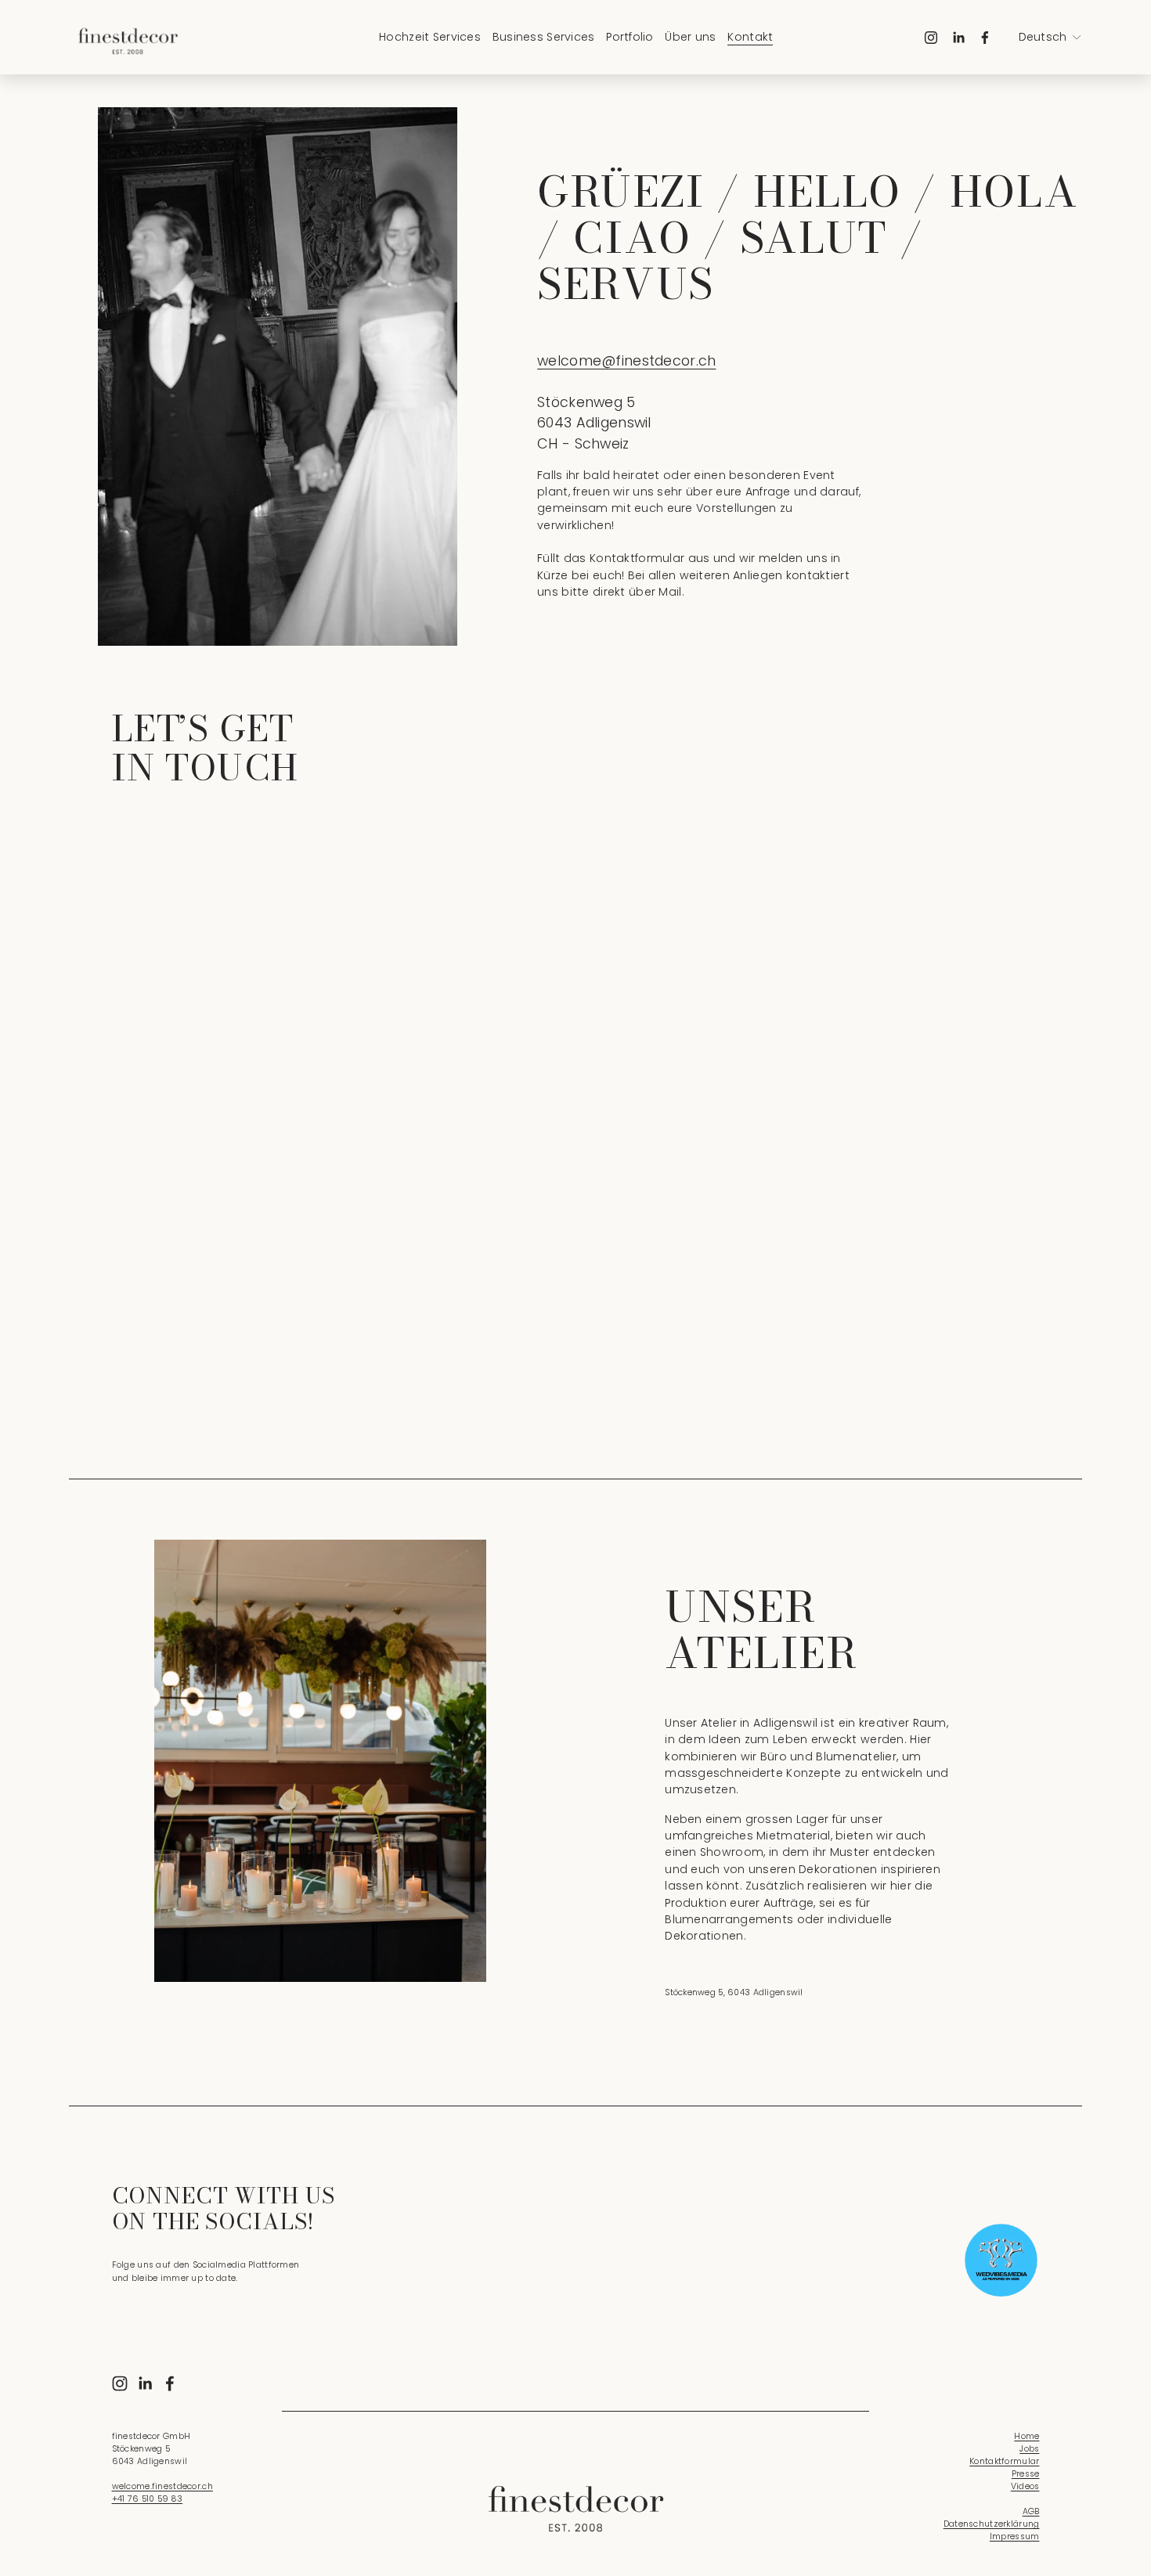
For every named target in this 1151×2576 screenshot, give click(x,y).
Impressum (1015, 2536)
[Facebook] (985, 38)
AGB (1031, 2511)
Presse (1026, 2474)
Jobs (1029, 2449)
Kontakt (750, 37)
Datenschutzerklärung (992, 2524)
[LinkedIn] (958, 38)
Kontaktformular (1004, 2461)
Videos (1025, 2486)
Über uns (690, 37)
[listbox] (1050, 38)
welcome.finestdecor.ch (162, 2486)
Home (1027, 2436)
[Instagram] (931, 38)
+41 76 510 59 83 (148, 2499)
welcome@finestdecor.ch (626, 360)
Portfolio (630, 37)
